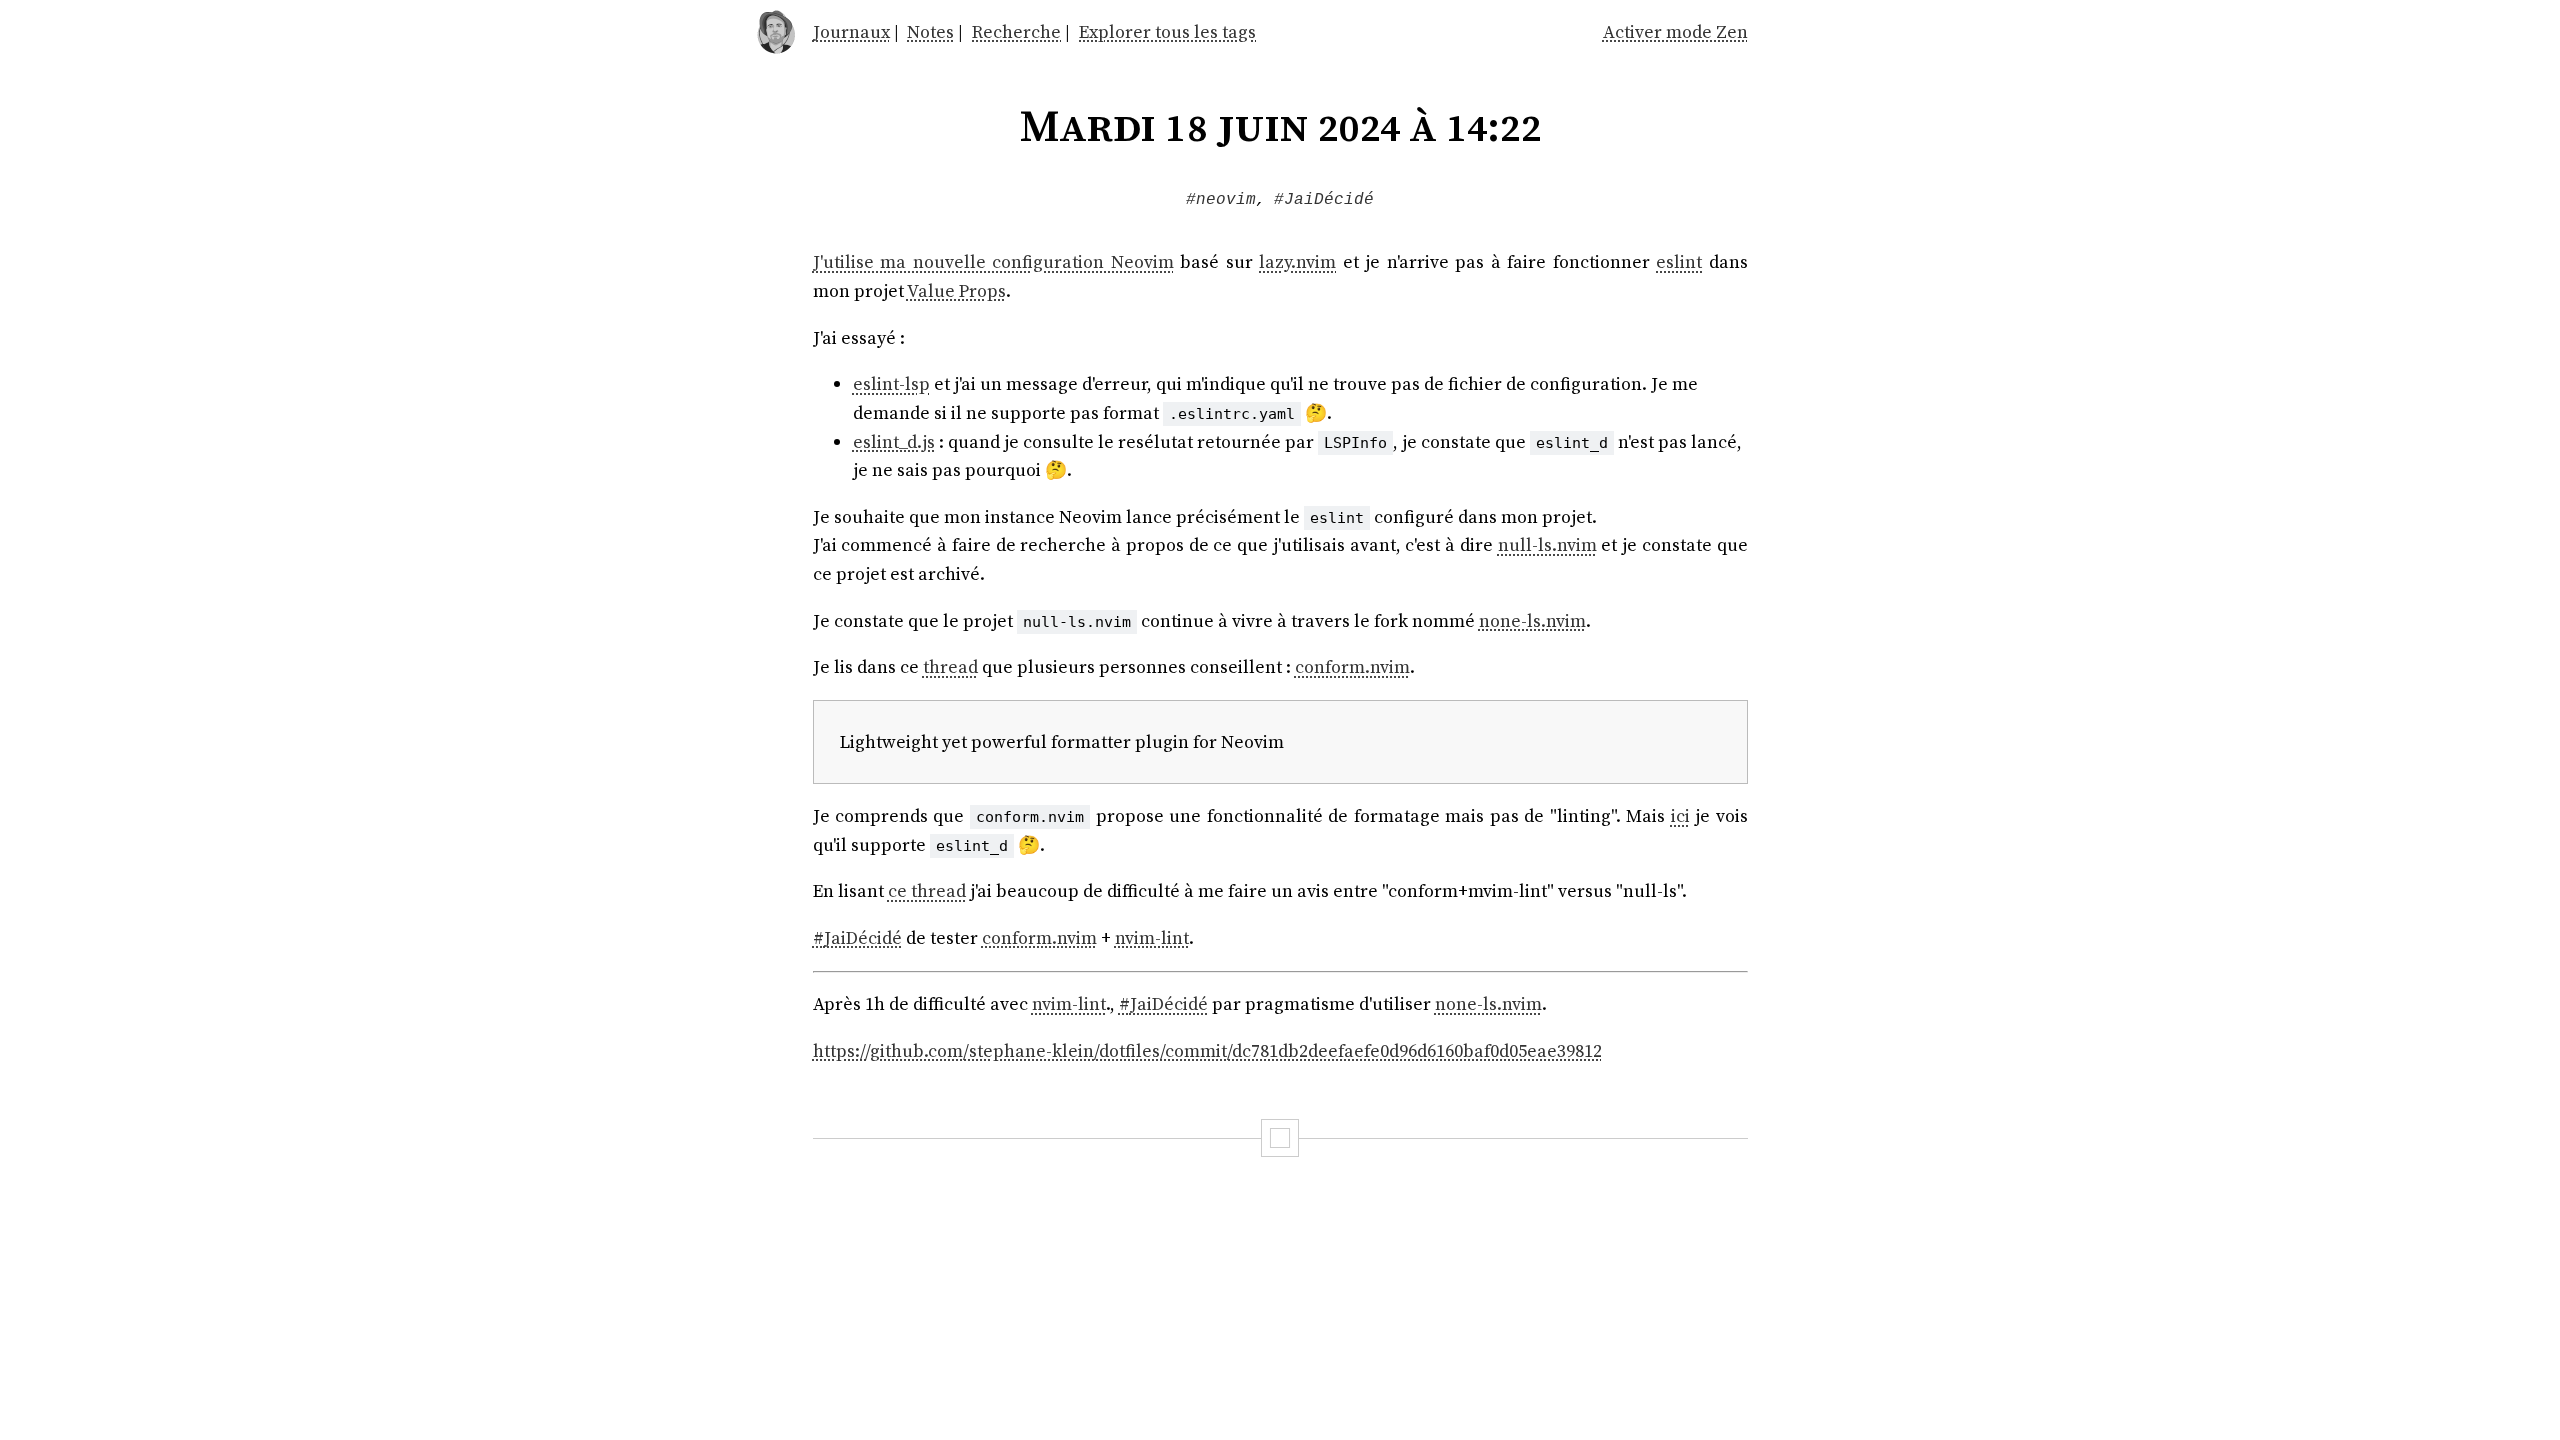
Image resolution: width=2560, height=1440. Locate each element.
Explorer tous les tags (1167, 31)
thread (950, 666)
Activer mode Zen (1675, 31)
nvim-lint (1152, 937)
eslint (1679, 261)
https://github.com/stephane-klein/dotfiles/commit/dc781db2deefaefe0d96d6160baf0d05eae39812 (1207, 1050)
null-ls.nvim (1547, 544)
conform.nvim (1352, 666)
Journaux (851, 31)
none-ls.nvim (1532, 620)
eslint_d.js (894, 441)
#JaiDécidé (1324, 200)
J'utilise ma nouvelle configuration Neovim (993, 261)
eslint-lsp (891, 383)
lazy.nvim (1297, 261)
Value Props (956, 290)
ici (1680, 815)
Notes (930, 31)
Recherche (1016, 31)
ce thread (927, 890)
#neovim (1221, 200)
